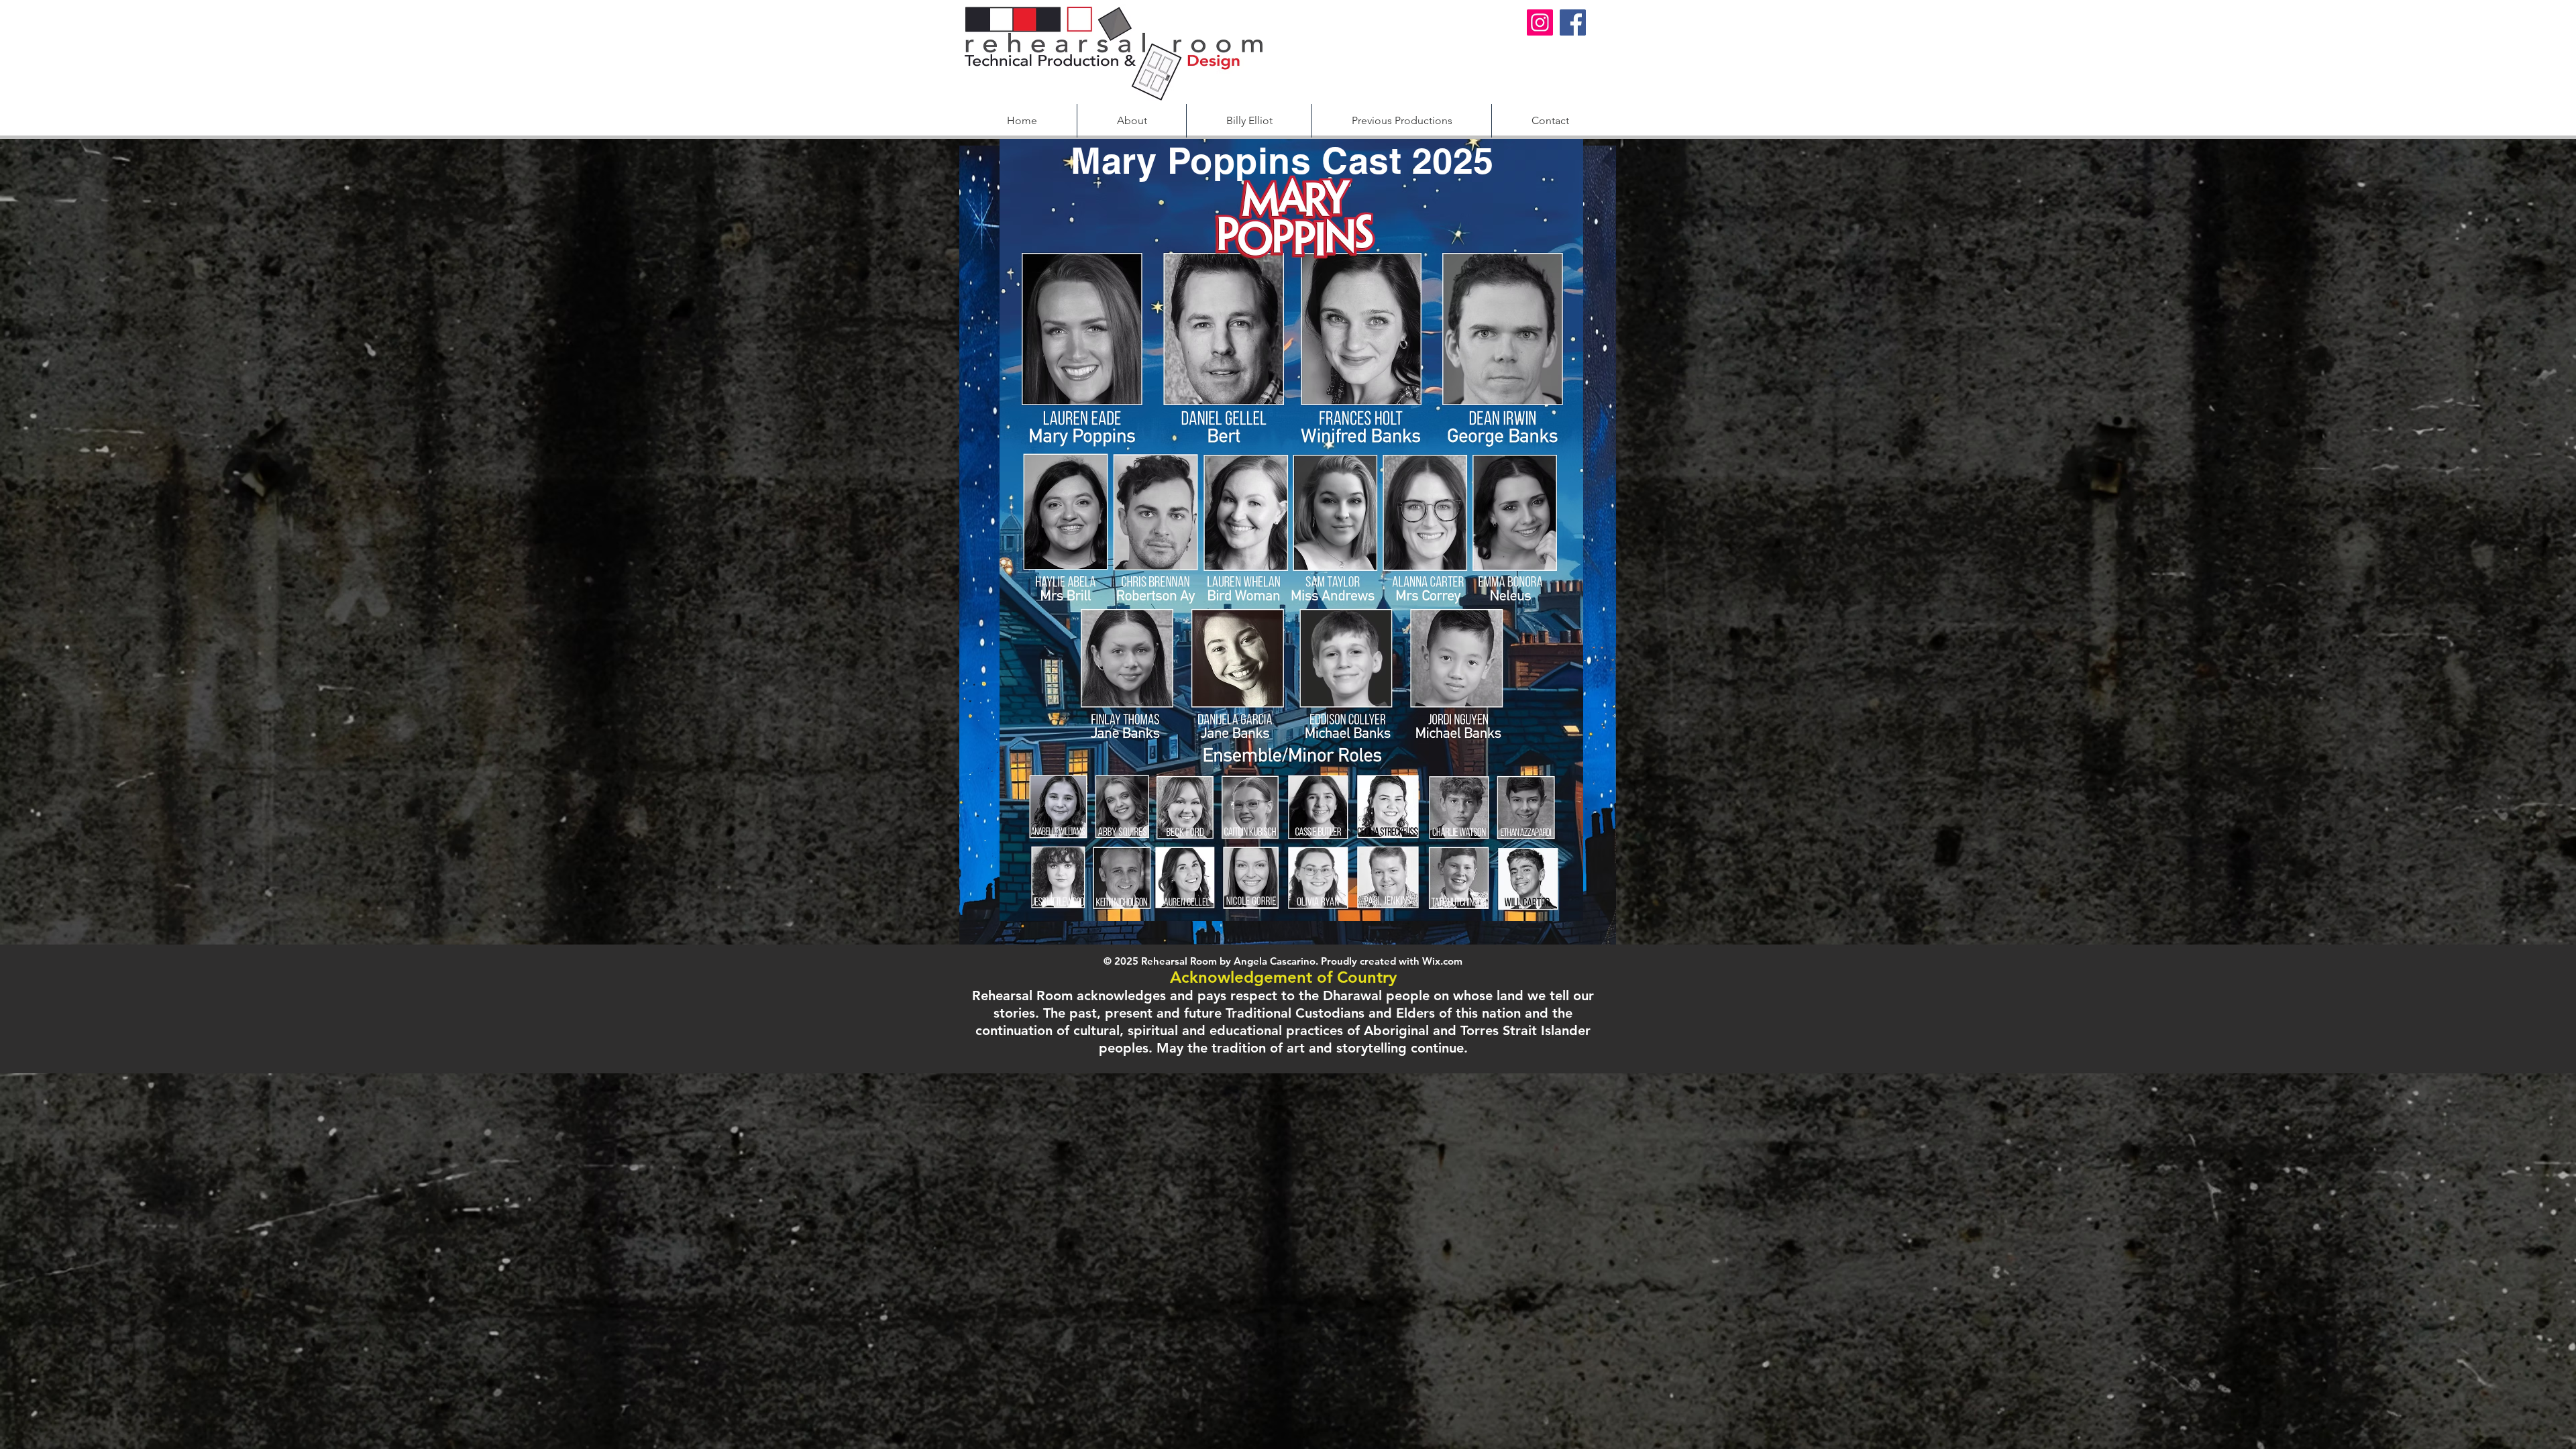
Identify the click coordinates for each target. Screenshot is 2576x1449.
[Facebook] (1573, 22)
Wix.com (1442, 961)
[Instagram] (1540, 22)
